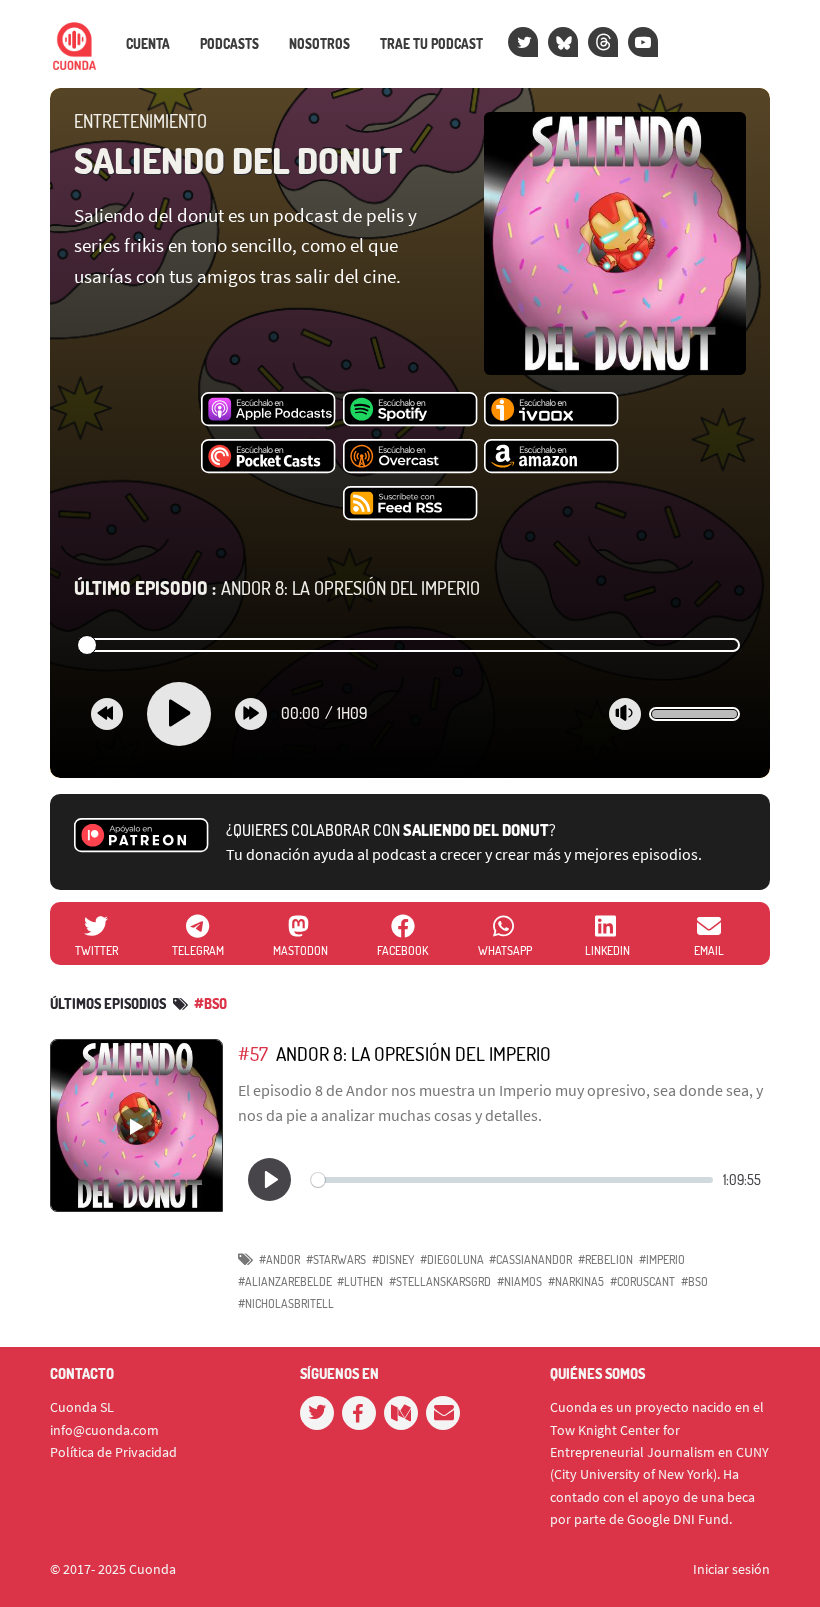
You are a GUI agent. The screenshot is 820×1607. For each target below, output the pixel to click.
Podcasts (229, 44)
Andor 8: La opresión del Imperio (277, 588)
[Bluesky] (563, 42)
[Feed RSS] (410, 504)
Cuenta (148, 44)
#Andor (279, 1259)
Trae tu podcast (431, 44)
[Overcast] (410, 457)
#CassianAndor (530, 1259)
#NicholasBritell (286, 1303)
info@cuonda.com (104, 1430)
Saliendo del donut (238, 160)
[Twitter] (523, 42)
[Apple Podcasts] (268, 410)
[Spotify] (410, 410)
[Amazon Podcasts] (551, 457)
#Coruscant (642, 1281)
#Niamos (519, 1281)
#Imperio (662, 1259)
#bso (210, 1003)
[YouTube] (643, 42)
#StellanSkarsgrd (440, 1281)
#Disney (393, 1259)
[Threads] (603, 42)
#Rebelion (605, 1259)
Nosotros (319, 44)
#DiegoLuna (452, 1259)
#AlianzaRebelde (285, 1281)
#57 (253, 1053)
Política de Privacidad (113, 1452)
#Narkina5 (576, 1281)
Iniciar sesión (731, 1569)
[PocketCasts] (268, 457)
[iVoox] (551, 410)
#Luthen (360, 1281)
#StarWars (336, 1259)
